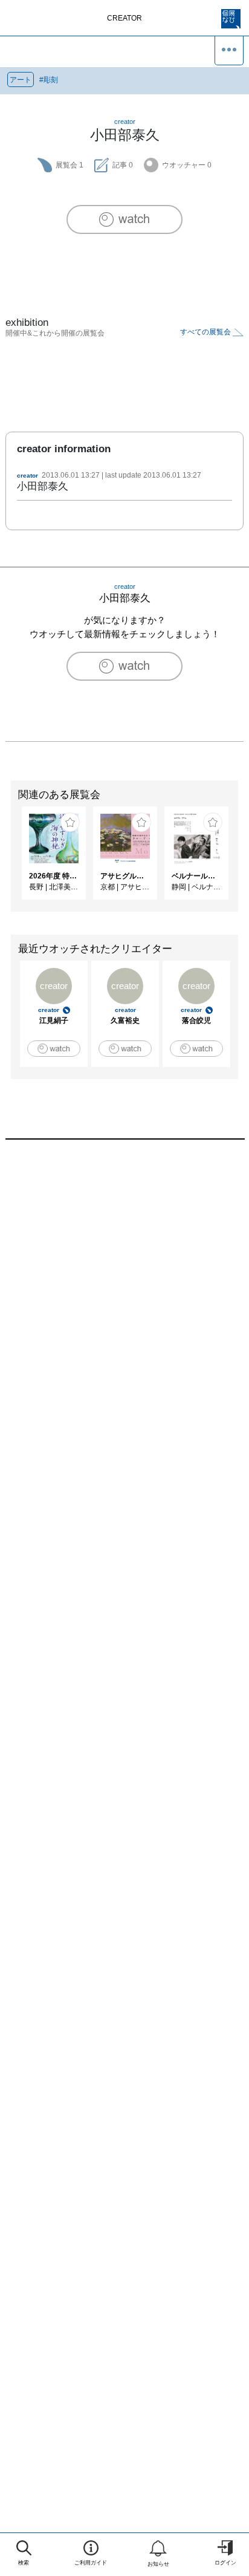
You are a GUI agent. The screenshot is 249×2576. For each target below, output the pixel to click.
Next (240, 859)
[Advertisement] (124, 1309)
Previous (9, 859)
